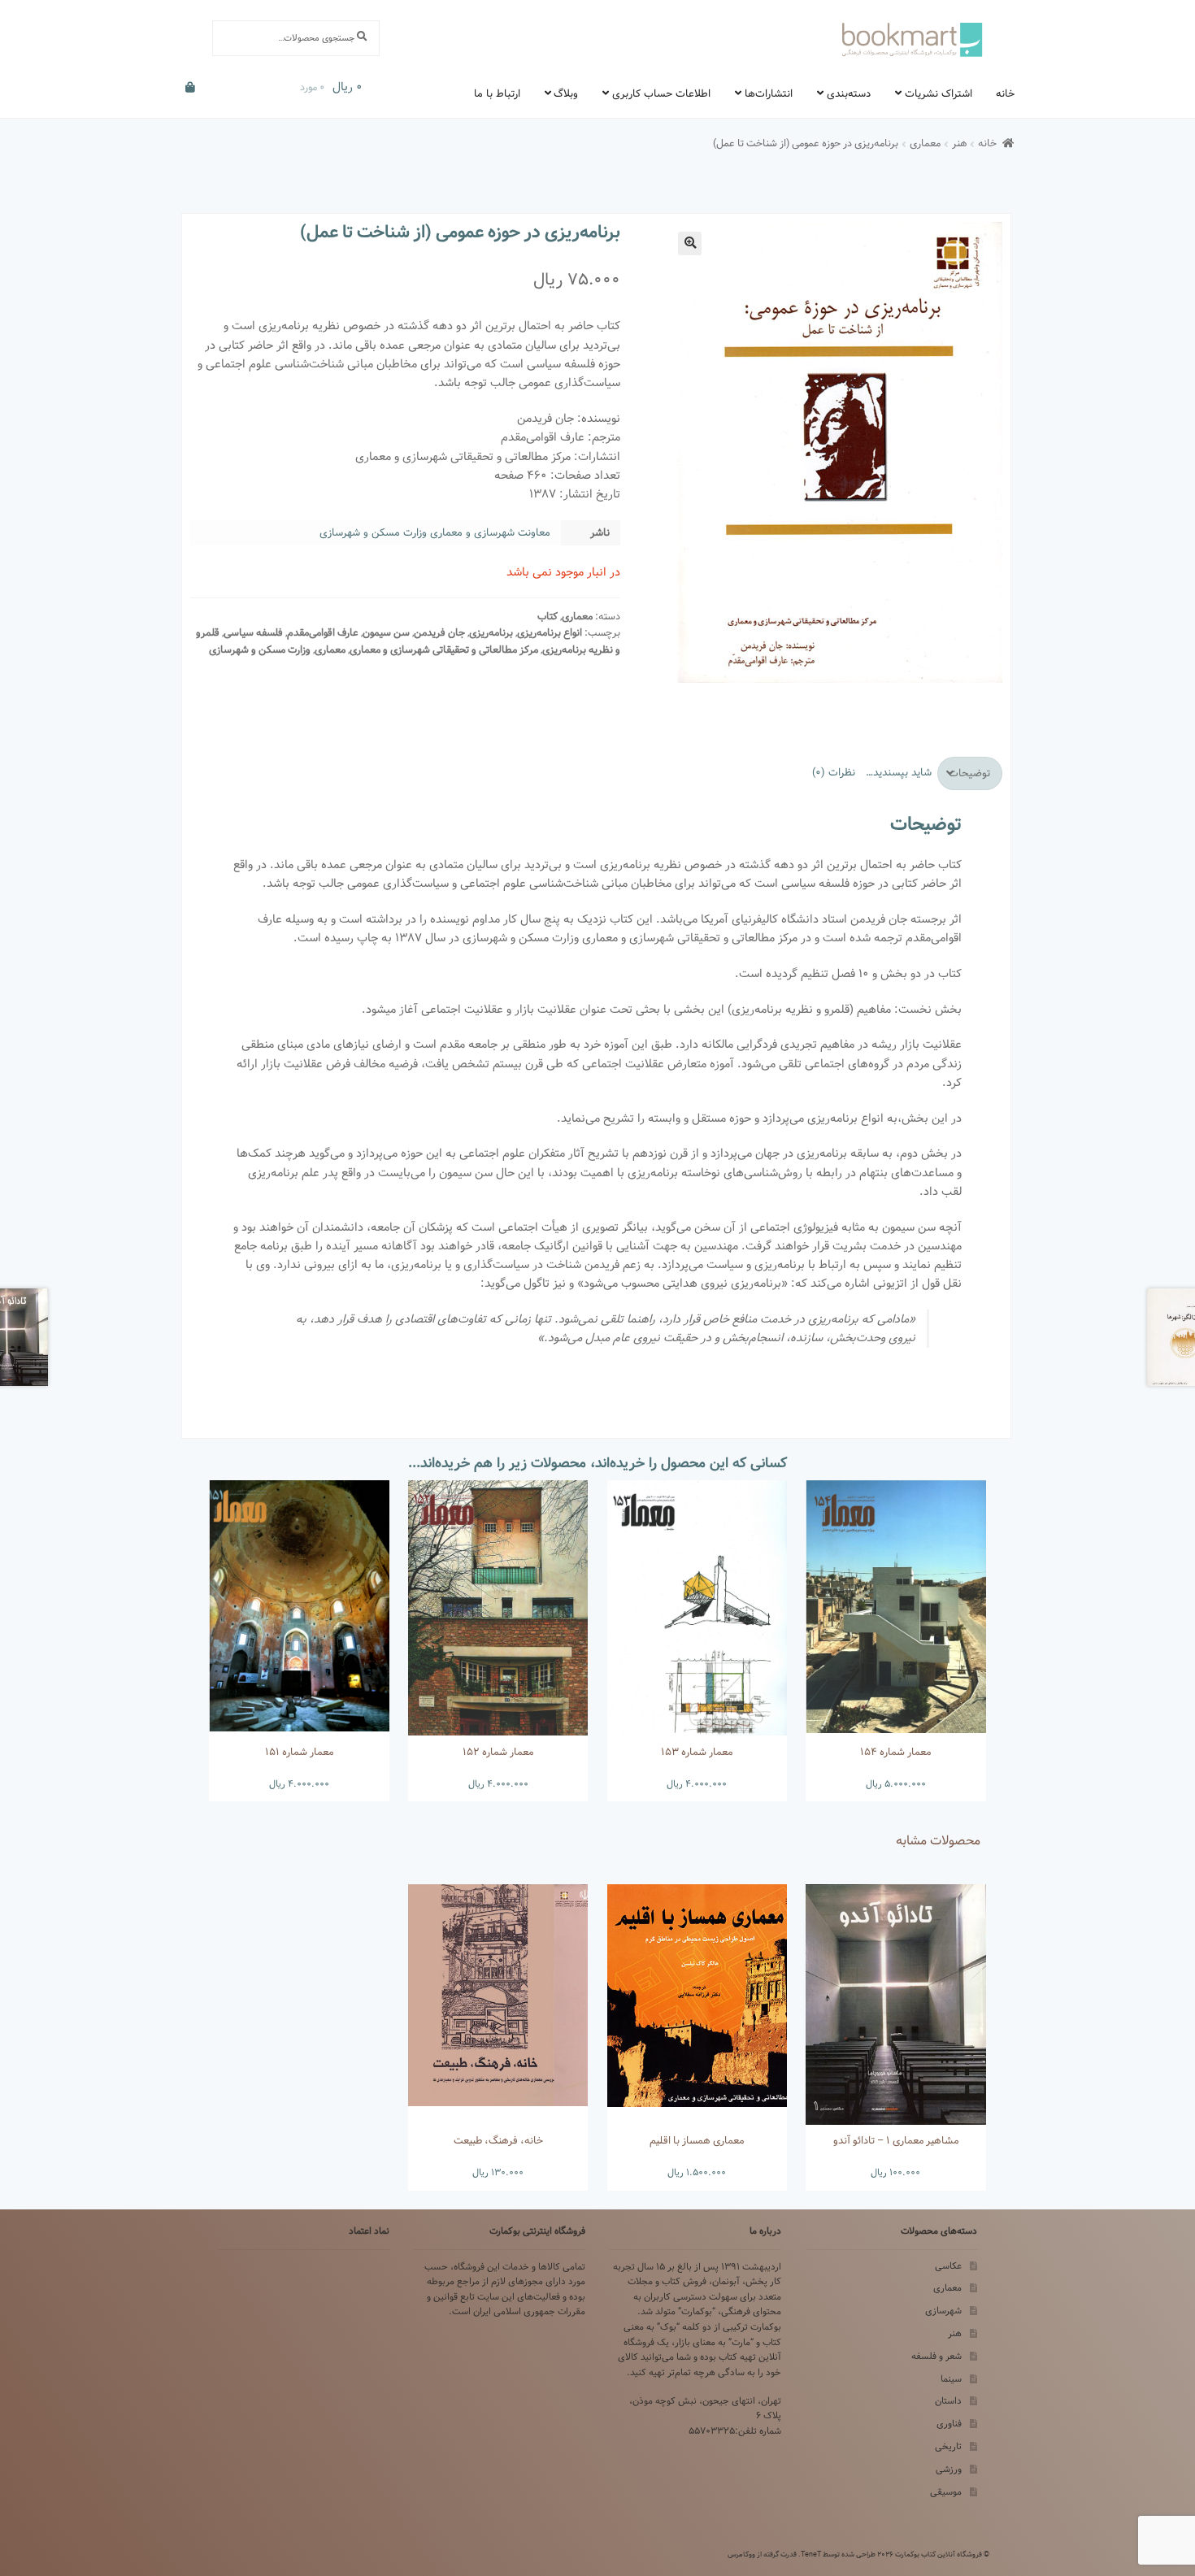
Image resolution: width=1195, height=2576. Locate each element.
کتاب (548, 617)
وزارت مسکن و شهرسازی (260, 650)
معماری (925, 143)
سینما (951, 2379)
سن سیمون (386, 633)
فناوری (949, 2424)
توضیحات (969, 773)
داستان (948, 2401)
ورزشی (949, 2469)
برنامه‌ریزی (491, 633)
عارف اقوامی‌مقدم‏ (323, 633)
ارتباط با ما (497, 93)
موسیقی (946, 2492)
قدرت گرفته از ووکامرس (762, 2554)
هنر (960, 143)
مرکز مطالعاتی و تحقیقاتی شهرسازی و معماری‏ (444, 650)
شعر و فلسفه (936, 2356)
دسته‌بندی (849, 93)
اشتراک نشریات (939, 93)
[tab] (970, 773)
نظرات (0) (834, 772)
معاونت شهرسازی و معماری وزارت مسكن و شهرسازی (435, 532)
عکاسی (948, 2266)
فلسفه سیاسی (253, 633)
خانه (1005, 93)
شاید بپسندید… (899, 772)
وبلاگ (566, 93)
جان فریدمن (439, 633)
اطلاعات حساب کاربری (661, 93)
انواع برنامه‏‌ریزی (550, 633)
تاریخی (948, 2446)
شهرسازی (943, 2311)
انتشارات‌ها (769, 93)
